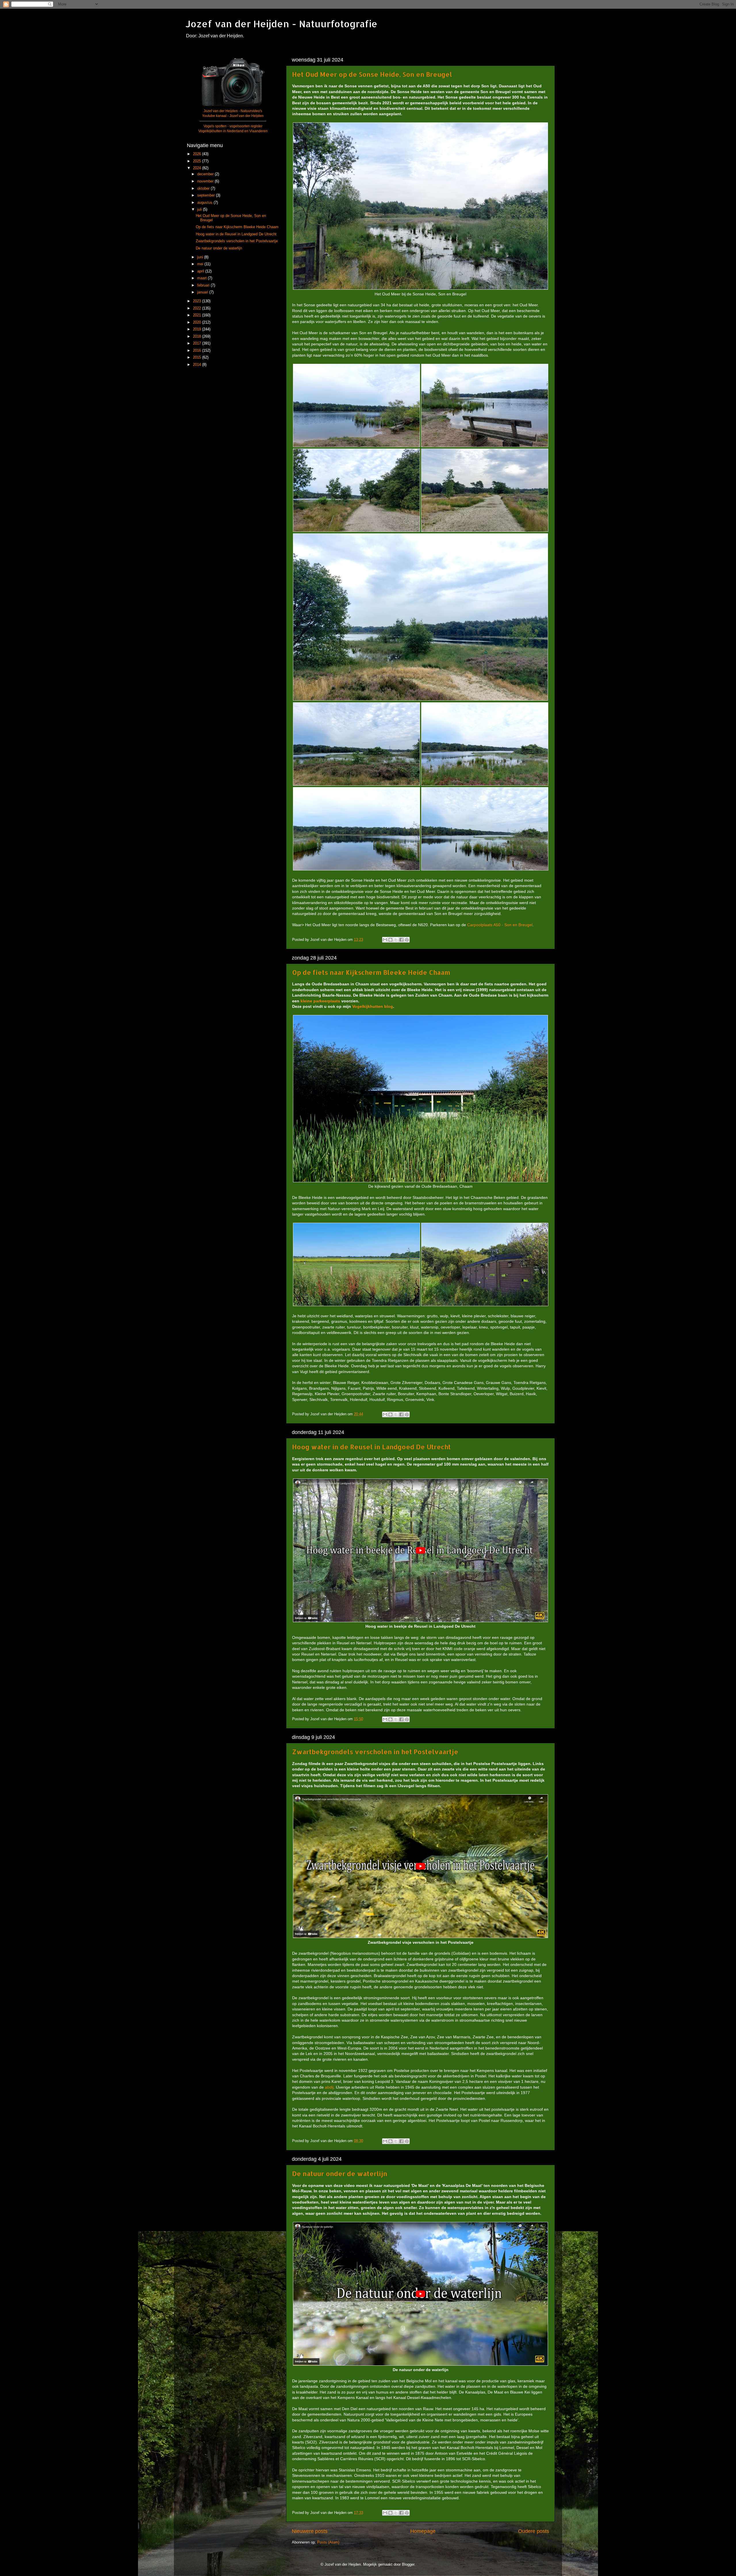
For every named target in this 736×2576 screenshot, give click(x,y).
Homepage (423, 2531)
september (207, 195)
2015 (198, 357)
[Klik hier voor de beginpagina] (233, 106)
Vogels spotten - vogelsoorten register (233, 126)
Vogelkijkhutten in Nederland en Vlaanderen (233, 131)
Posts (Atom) (328, 2542)
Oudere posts (534, 2531)
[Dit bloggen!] (390, 940)
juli (200, 209)
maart (203, 278)
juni (201, 257)
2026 (198, 154)
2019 (198, 329)
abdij (329, 2087)
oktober (204, 189)
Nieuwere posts (310, 2531)
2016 (198, 351)
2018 (198, 337)
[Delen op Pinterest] (407, 940)
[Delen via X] (396, 940)
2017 (198, 343)
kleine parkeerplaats (320, 1001)
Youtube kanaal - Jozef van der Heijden (233, 116)
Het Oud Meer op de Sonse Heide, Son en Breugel (372, 74)
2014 (198, 365)
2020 (198, 322)
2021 (198, 315)
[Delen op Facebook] (401, 940)
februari (204, 285)
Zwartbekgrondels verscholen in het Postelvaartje (375, 1752)
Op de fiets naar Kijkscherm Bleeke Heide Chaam (371, 972)
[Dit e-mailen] (385, 940)
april (201, 271)
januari (203, 292)
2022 (198, 308)
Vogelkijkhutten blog (373, 1006)
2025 (198, 161)
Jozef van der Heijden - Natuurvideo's (233, 111)
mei (201, 264)
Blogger (408, 2565)
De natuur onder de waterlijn (340, 2173)
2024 (198, 168)
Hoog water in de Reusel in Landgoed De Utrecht (371, 1447)
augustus (205, 203)
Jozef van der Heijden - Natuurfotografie (281, 24)
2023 (198, 301)
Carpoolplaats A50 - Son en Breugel (500, 925)
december (206, 174)
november (206, 181)
